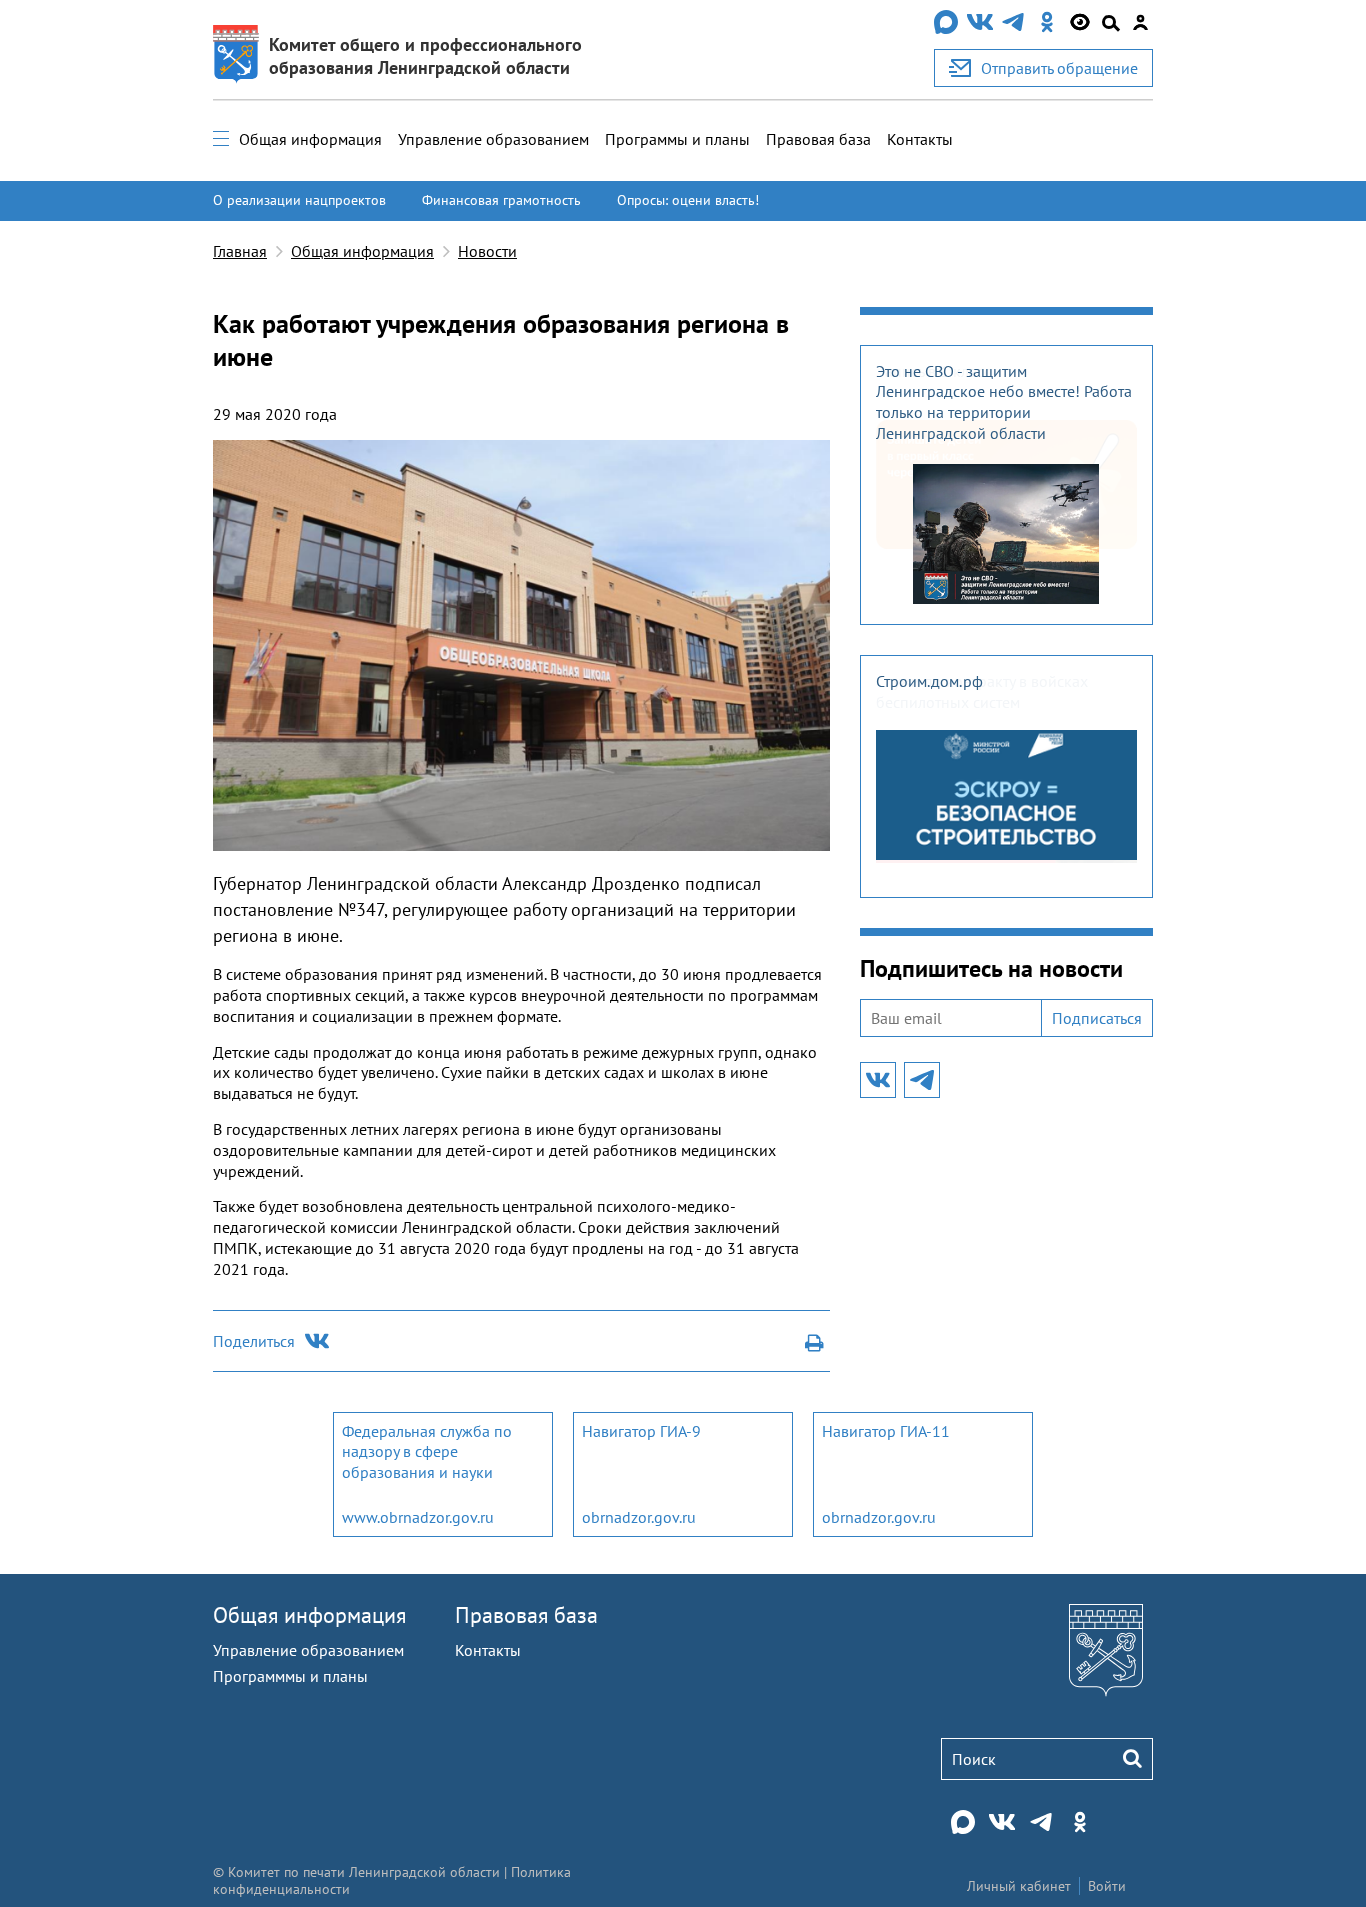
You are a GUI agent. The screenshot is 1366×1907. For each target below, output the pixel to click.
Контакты (920, 139)
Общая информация (310, 139)
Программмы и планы (290, 1676)
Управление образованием (493, 139)
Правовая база (818, 139)
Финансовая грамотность (501, 200)
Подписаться (1097, 1018)
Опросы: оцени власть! (688, 200)
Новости (487, 251)
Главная (240, 251)
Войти (1107, 1886)
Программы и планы (677, 139)
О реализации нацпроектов (299, 200)
